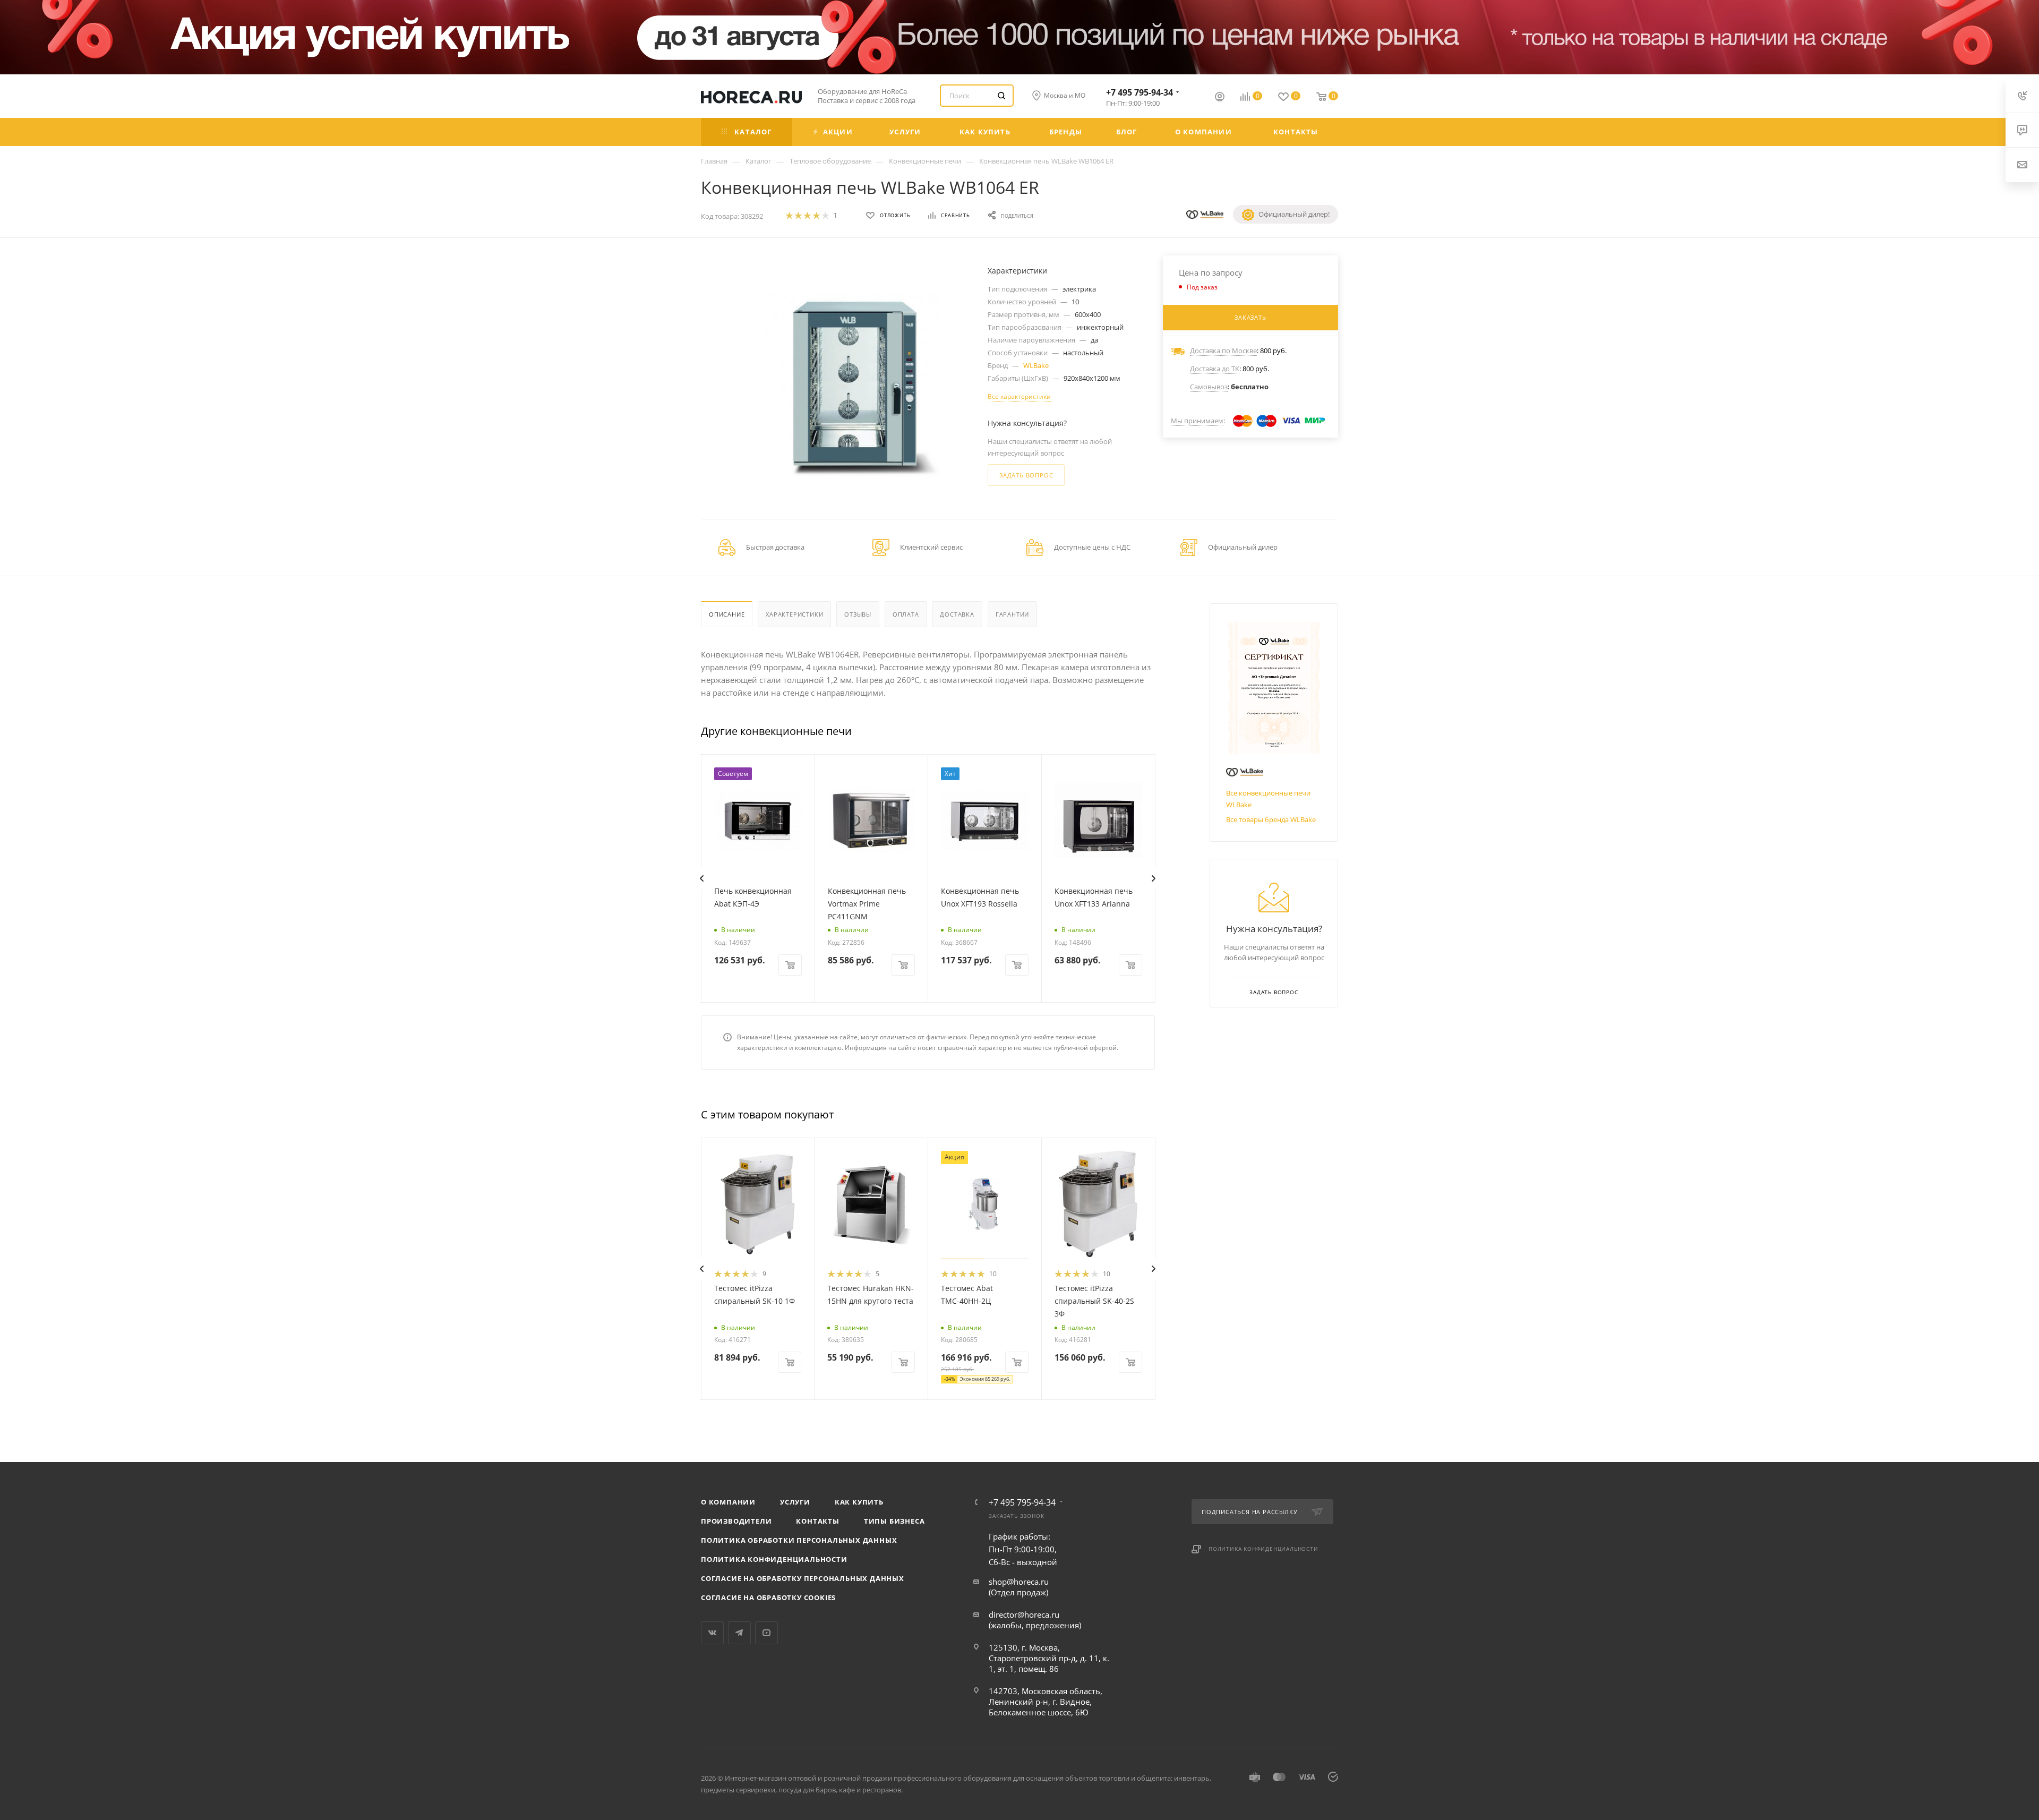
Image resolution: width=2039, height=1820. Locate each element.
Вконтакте (712, 1633)
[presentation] (701, 878)
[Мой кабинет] (1220, 98)
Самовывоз (1209, 387)
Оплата (906, 614)
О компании (728, 1502)
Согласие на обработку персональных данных (803, 1578)
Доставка (957, 614)
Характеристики (794, 614)
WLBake (1036, 365)
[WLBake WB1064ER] (853, 388)
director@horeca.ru (1024, 1614)
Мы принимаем (1197, 421)
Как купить (859, 1502)
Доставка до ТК (1215, 369)
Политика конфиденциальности (774, 1559)
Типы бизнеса (894, 1521)
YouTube (766, 1633)
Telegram (739, 1633)
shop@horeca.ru (1019, 1582)
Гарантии (1012, 614)
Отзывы (858, 614)
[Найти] (1001, 96)
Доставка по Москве (1223, 351)
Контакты (817, 1521)
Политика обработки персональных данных (799, 1540)
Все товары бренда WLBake (1271, 819)
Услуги (795, 1502)
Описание (727, 614)
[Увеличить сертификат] (1274, 687)
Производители (736, 1521)
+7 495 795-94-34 (1140, 92)
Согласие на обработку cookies (768, 1597)
